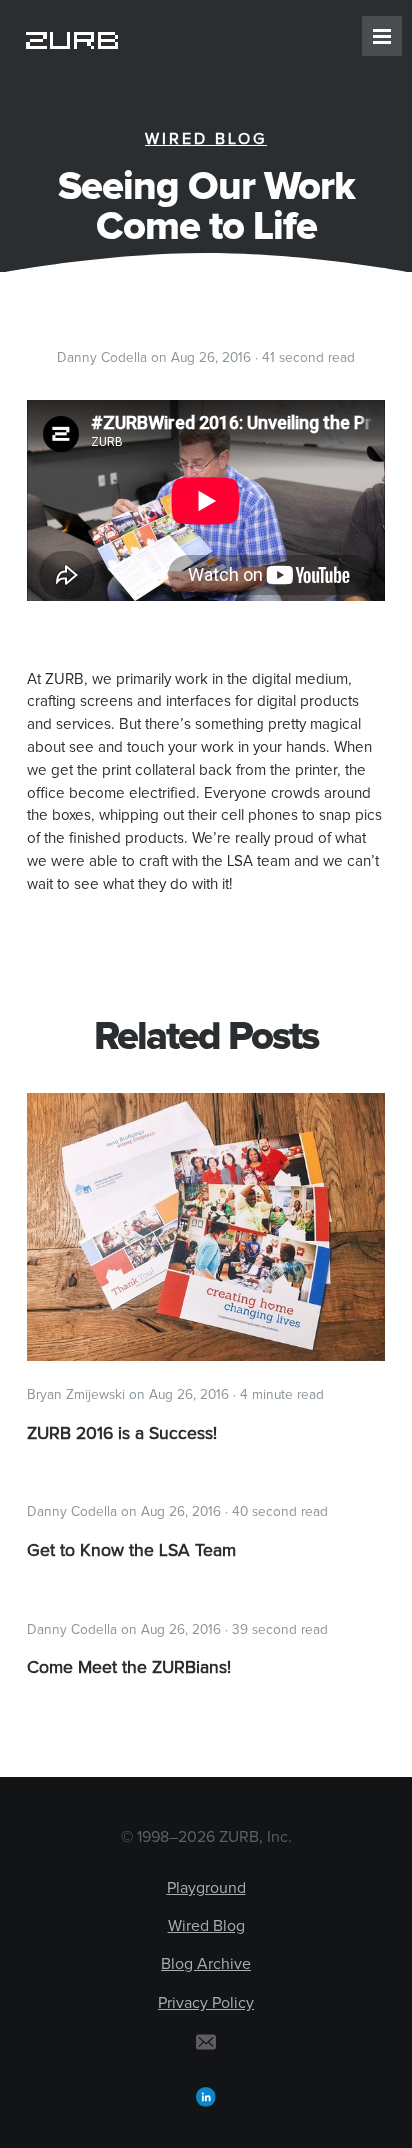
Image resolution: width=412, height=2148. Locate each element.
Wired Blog (206, 139)
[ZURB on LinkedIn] (206, 2096)
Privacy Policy (206, 2003)
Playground (206, 1888)
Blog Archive (206, 1964)
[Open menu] (382, 36)
